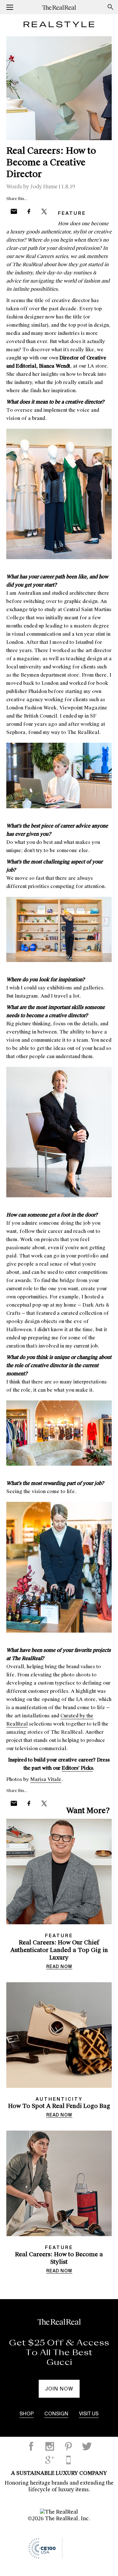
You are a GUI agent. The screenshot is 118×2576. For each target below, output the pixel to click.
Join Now (59, 2389)
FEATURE (72, 213)
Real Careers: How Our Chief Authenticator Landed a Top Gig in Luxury (59, 1950)
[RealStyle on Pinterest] (68, 2446)
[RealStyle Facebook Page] (31, 2446)
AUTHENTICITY (59, 2099)
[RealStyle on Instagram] (50, 2446)
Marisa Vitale (46, 1779)
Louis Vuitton (59, 2362)
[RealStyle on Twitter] (87, 2446)
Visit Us (89, 2414)
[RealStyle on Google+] (50, 2460)
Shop (27, 2414)
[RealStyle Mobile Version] (68, 2460)
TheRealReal (61, 7)
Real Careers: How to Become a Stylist (59, 2258)
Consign (56, 2414)
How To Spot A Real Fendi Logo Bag (59, 2106)
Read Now (59, 1967)
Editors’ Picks (77, 1768)
